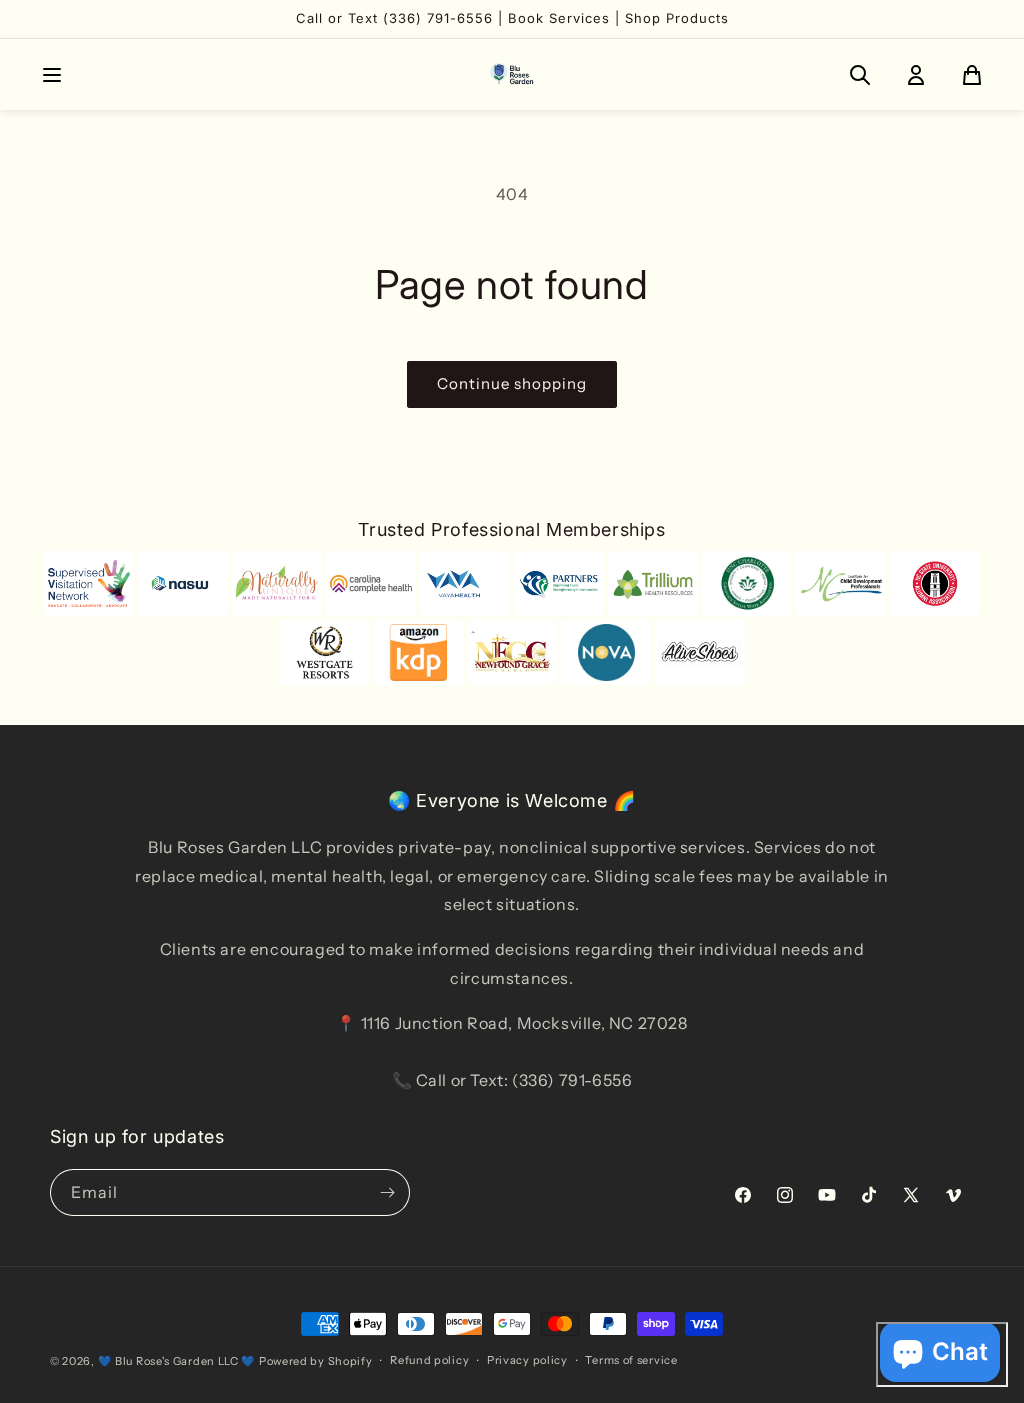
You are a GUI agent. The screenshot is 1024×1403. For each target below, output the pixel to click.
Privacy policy (527, 1360)
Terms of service (631, 1360)
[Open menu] (52, 75)
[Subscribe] (387, 1192)
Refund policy (429, 1360)
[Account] (916, 75)
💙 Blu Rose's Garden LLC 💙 (177, 1361)
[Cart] (972, 75)
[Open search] (860, 75)
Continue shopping (512, 383)
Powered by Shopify (316, 1361)
